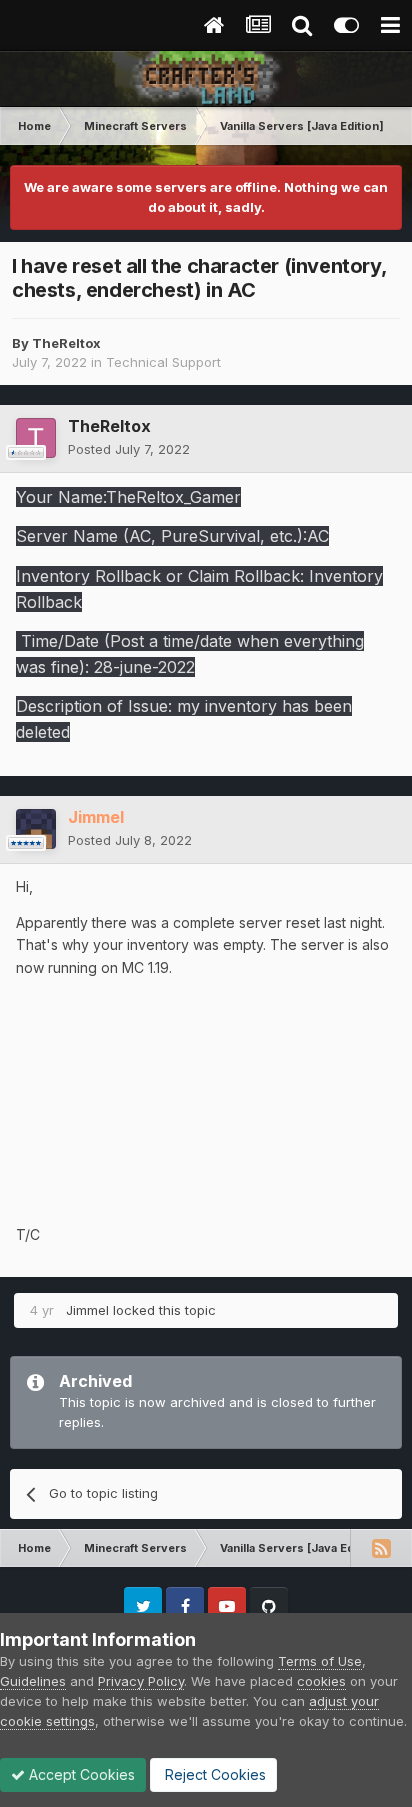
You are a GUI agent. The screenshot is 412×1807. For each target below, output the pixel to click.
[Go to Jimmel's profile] (36, 829)
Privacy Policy (141, 1681)
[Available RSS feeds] (381, 1548)
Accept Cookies (80, 1774)
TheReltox (66, 343)
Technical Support (163, 362)
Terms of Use (320, 1661)
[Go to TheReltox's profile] (36, 438)
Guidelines (33, 1681)
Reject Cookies (213, 1774)
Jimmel (87, 1310)
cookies (321, 1681)
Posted (129, 449)
